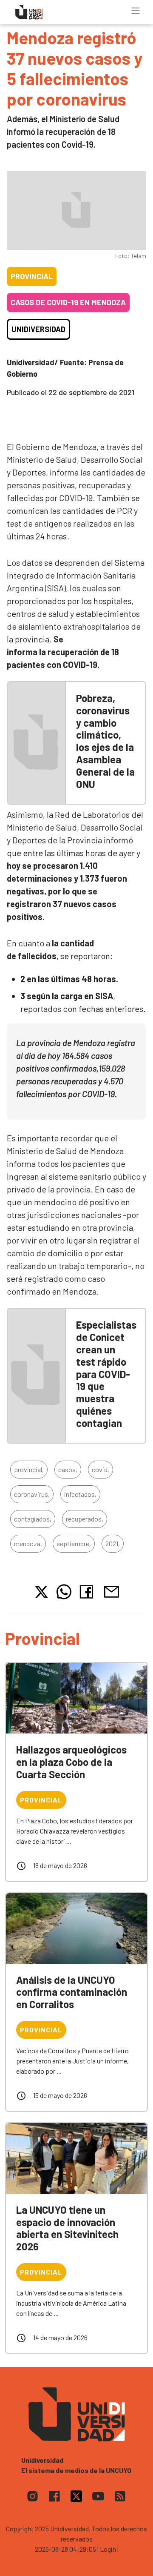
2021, (113, 1543)
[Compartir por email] (111, 1591)
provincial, (29, 1469)
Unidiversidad (38, 329)
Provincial (32, 276)
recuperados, (85, 1519)
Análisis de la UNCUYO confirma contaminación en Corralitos (72, 1992)
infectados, (80, 1494)
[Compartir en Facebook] (88, 1592)
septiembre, (74, 1543)
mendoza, (28, 1543)
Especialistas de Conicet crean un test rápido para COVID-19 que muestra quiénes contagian (106, 1374)
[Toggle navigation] (136, 11)
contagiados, (33, 1519)
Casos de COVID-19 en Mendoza (68, 302)
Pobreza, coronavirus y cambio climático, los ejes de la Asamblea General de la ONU (105, 741)
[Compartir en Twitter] (41, 1592)
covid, (101, 1469)
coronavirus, (32, 1494)
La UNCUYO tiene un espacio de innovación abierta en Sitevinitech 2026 (67, 2228)
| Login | (108, 2549)
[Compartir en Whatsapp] (64, 1592)
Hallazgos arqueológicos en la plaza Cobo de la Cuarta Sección (71, 1762)
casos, (68, 1469)
